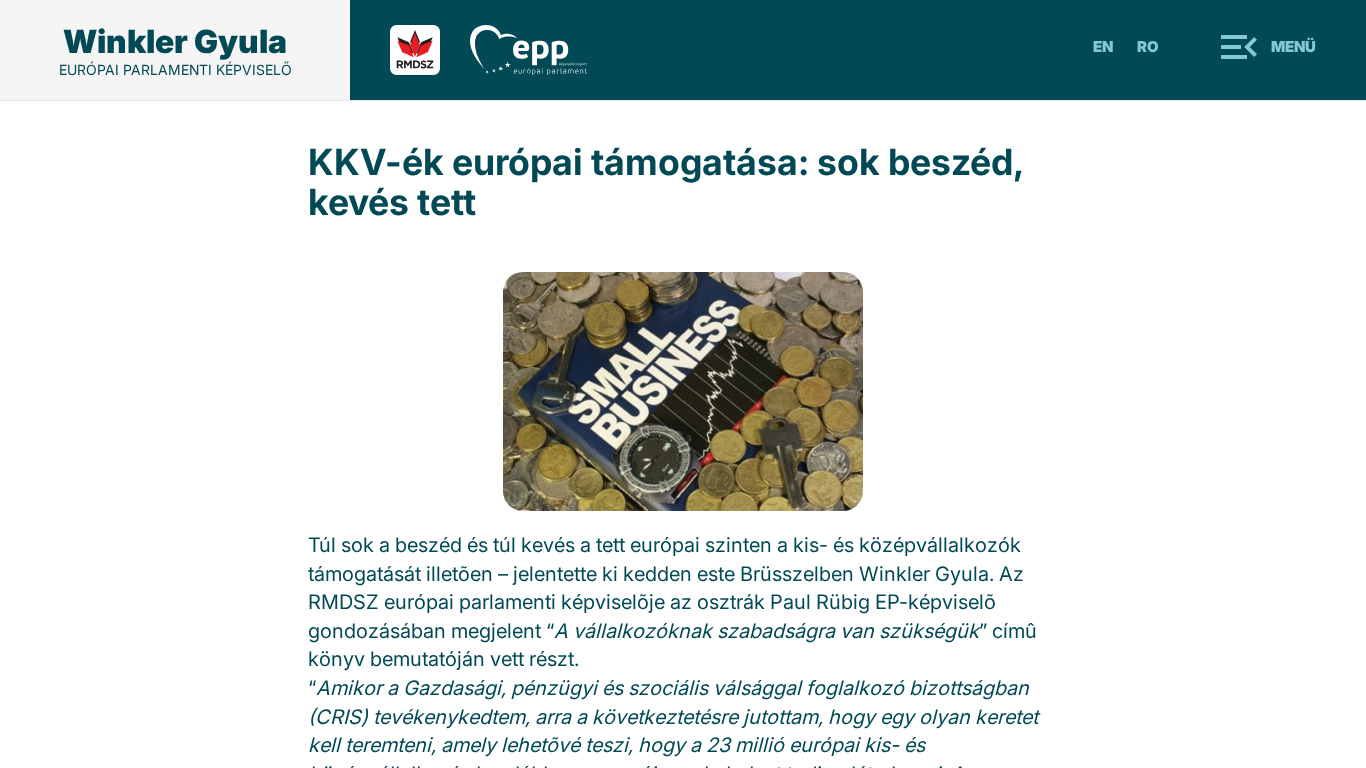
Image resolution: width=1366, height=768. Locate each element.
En (1103, 46)
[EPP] (543, 50)
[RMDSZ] (430, 50)
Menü (1293, 46)
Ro (1148, 46)
